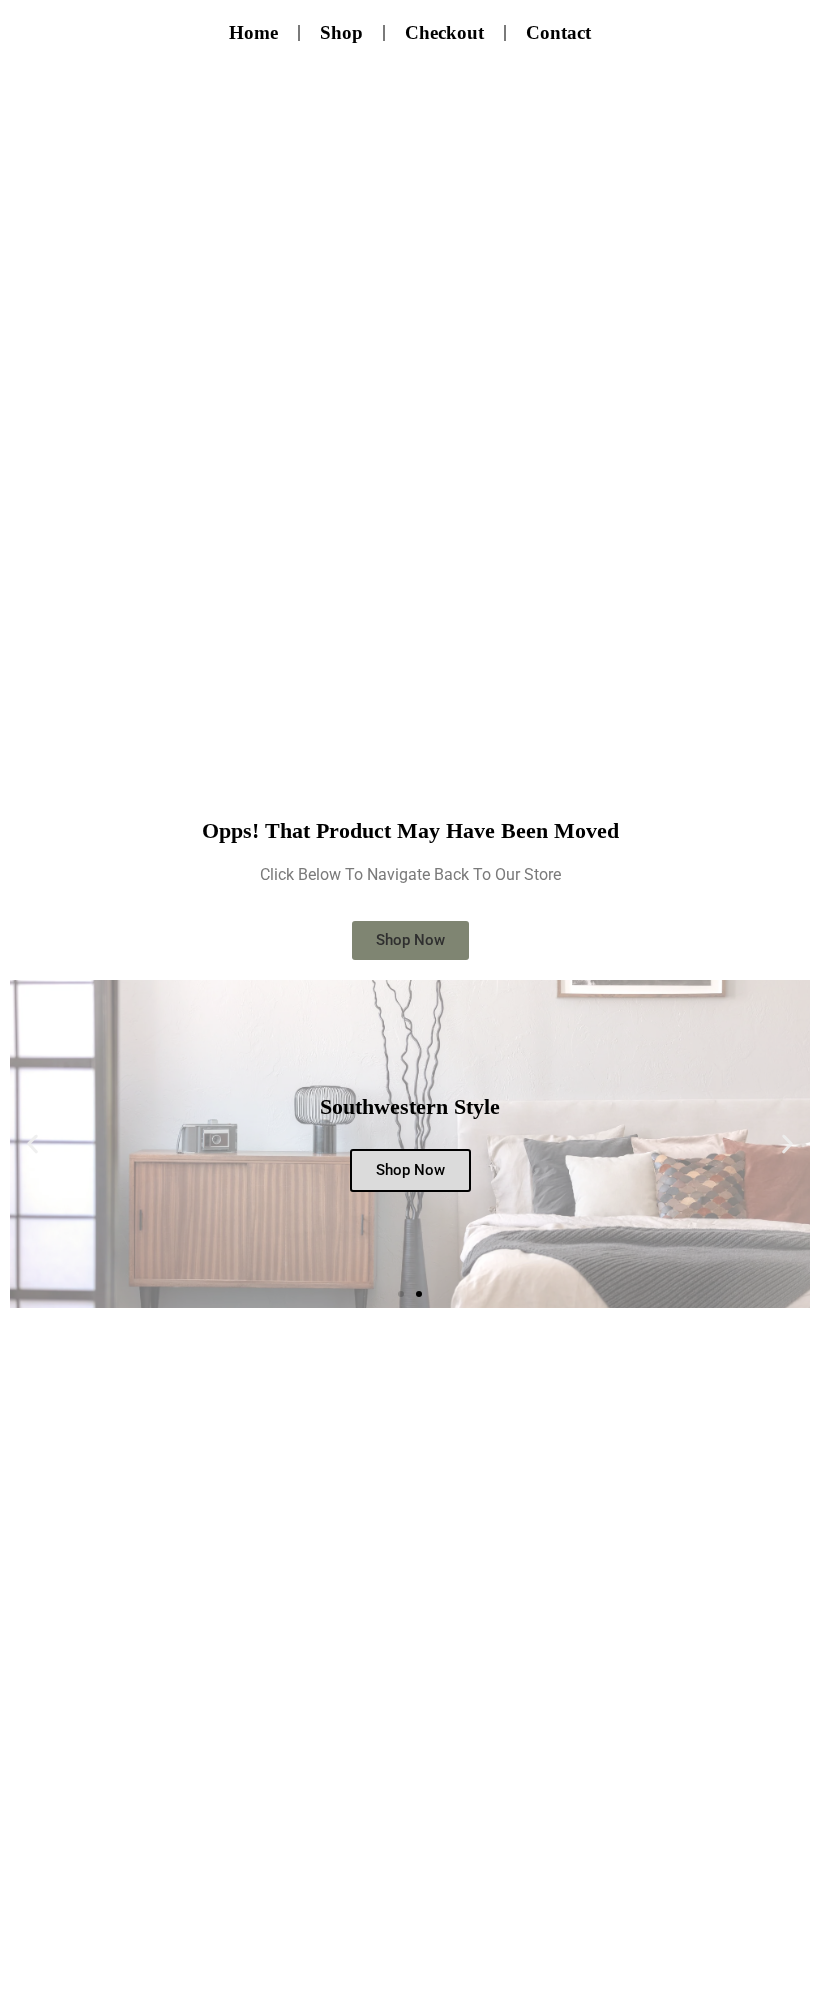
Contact (558, 32)
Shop (341, 32)
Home (253, 32)
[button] (32, 1143)
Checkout (444, 32)
